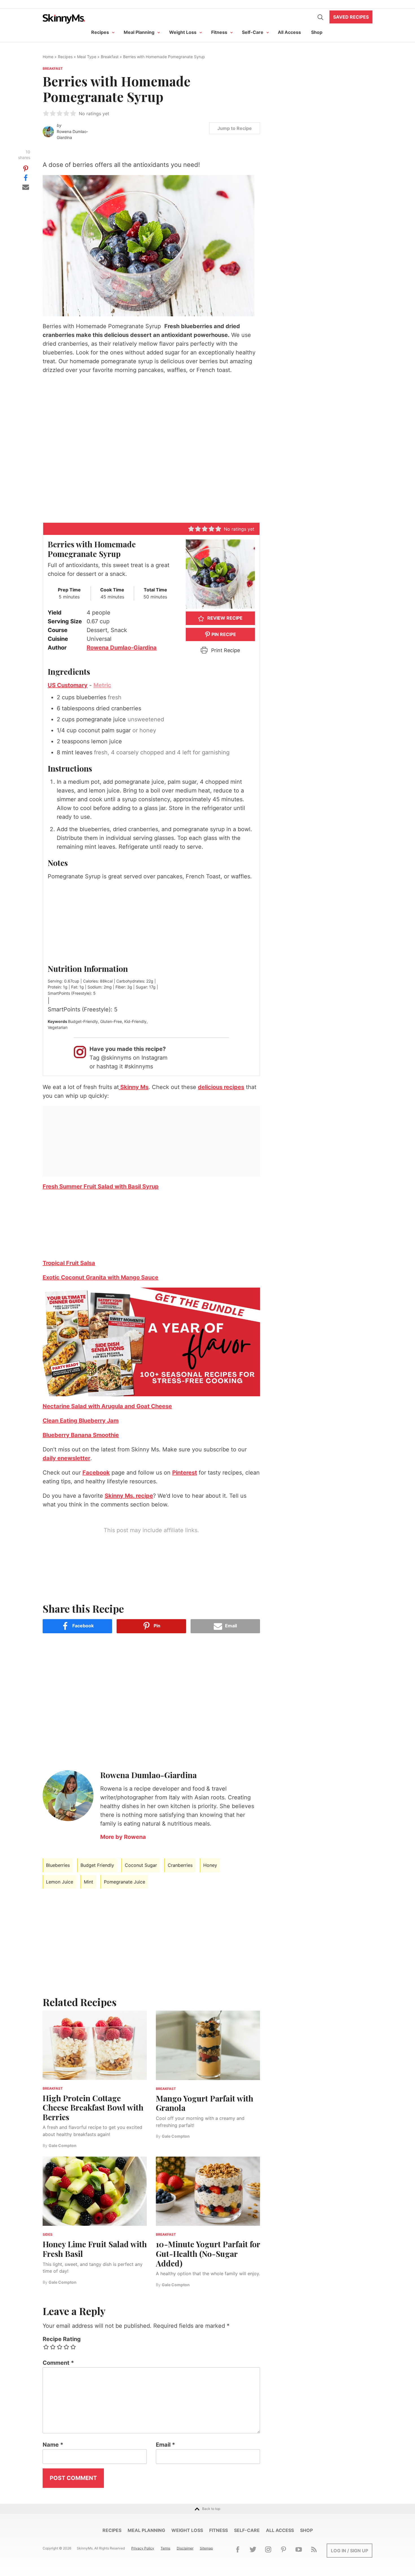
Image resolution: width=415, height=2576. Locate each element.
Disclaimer (185, 2548)
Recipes (100, 32)
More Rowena (123, 1837)
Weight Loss (183, 32)
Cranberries (180, 1865)
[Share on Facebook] (26, 177)
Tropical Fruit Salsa (69, 1263)
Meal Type (87, 57)
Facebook (96, 1473)
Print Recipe (225, 650)
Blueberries (58, 1865)
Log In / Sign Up (350, 2551)
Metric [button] (102, 685)
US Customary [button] (68, 685)
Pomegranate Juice (124, 1882)
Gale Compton (63, 2145)
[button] (46, 113)
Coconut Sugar (141, 1865)
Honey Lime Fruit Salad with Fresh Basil (95, 2249)
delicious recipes (221, 1087)
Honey (210, 1865)
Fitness (219, 32)
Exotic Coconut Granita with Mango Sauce (101, 1277)
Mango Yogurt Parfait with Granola (205, 2103)
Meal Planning (139, 32)
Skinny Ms (134, 1087)
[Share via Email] (26, 186)
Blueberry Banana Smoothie (81, 1435)
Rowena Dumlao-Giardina (72, 135)
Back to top (211, 2509)
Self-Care (253, 32)
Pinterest (185, 1473)
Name (53, 2445)
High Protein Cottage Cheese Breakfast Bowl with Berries (93, 2107)
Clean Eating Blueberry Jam (81, 1421)
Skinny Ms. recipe (129, 1496)
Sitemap (206, 2548)
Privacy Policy (143, 2548)
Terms (165, 2548)
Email (165, 2445)
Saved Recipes (351, 17)
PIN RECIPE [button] (223, 634)
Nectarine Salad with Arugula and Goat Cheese (107, 1406)
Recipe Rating (62, 2339)
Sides (48, 2234)
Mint (89, 1882)
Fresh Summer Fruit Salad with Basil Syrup (101, 1186)
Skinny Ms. (64, 19)
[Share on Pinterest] (26, 168)
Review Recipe (224, 618)
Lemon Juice (60, 1882)
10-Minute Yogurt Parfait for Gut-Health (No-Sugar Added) (208, 2253)
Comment (58, 2363)
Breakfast (110, 57)
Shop (317, 32)
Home (48, 57)
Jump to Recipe (235, 128)
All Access (289, 32)
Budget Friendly (97, 1865)
